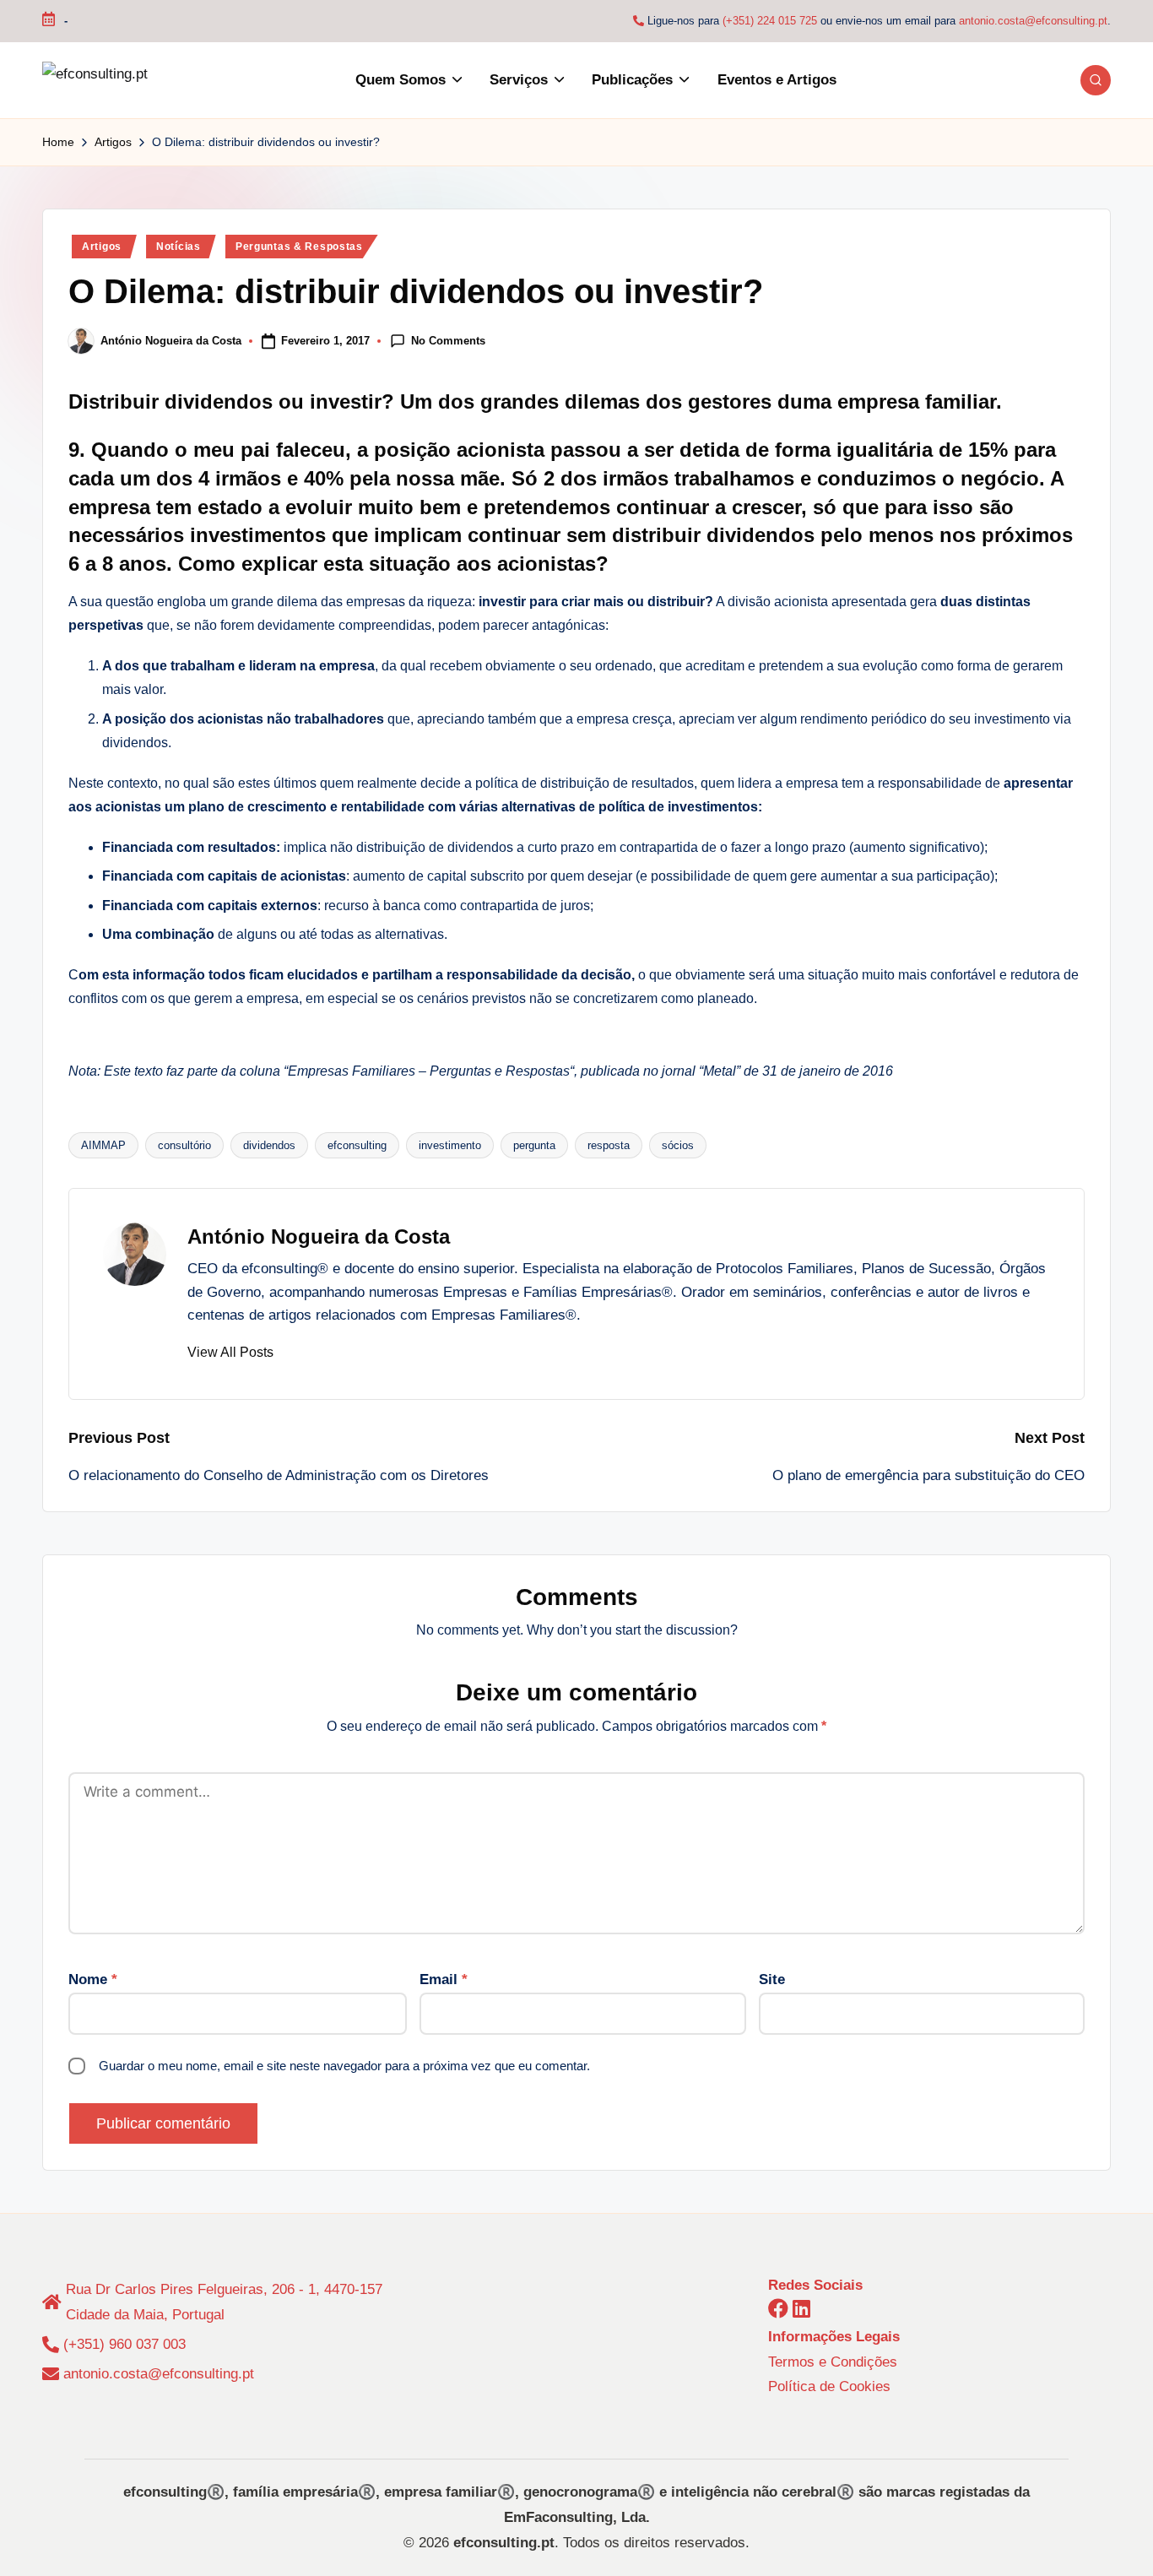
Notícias (179, 247)
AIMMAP (103, 1145)
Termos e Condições (833, 2362)
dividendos (269, 1145)
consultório (184, 1145)
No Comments (448, 340)
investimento (450, 1145)
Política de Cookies (829, 2386)
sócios (678, 1145)
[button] (230, 1353)
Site (772, 1979)
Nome (93, 1979)
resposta (609, 1145)
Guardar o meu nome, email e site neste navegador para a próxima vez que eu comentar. (344, 2066)
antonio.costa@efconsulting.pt (1033, 21)
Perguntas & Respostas (299, 247)
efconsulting (357, 1145)
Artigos (102, 247)
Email (444, 1979)
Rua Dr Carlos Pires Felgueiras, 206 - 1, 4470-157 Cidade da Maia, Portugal (224, 2302)
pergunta (534, 1145)
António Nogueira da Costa (319, 1236)
